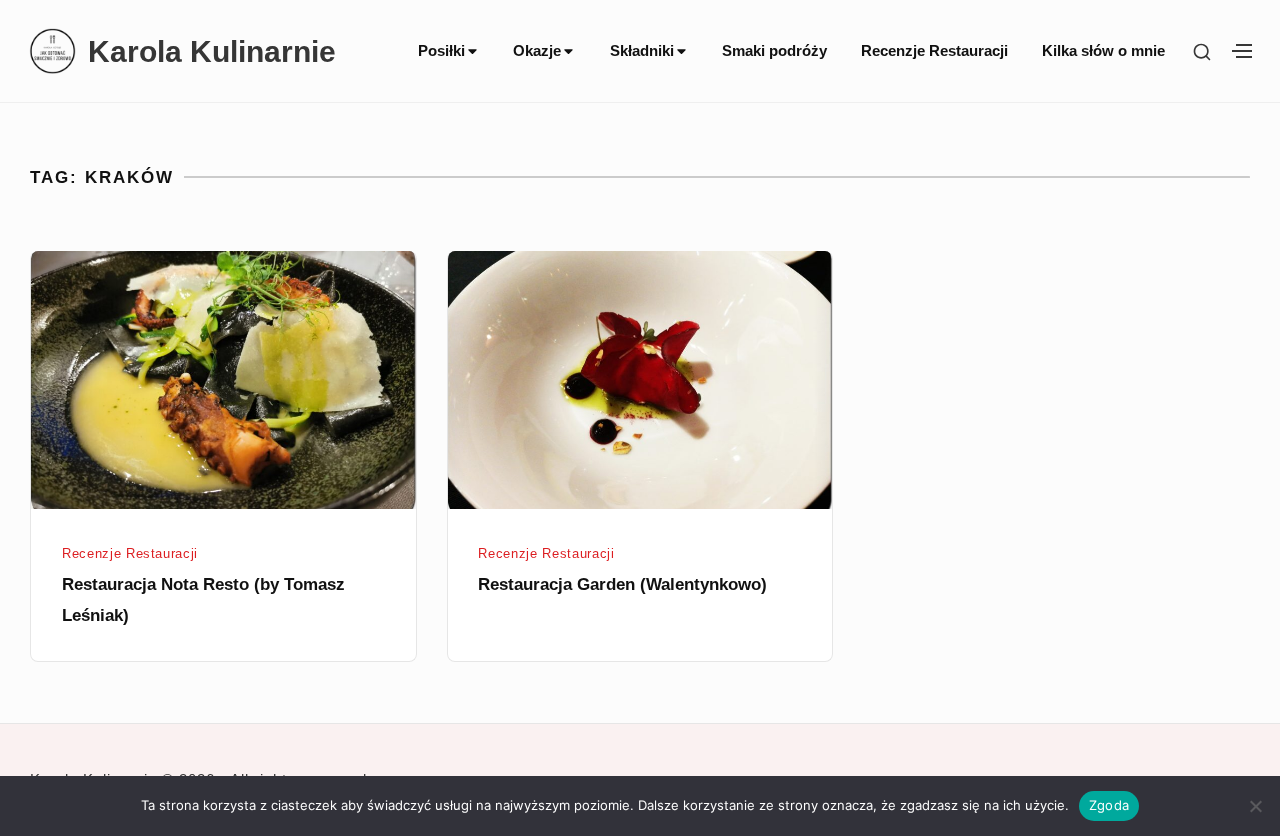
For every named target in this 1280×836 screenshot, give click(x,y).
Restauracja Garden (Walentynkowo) (622, 584)
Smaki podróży (774, 51)
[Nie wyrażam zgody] (1255, 806)
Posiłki (441, 51)
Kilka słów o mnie (1103, 51)
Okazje (537, 51)
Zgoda (1109, 805)
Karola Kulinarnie (212, 51)
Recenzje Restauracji (934, 51)
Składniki (642, 51)
